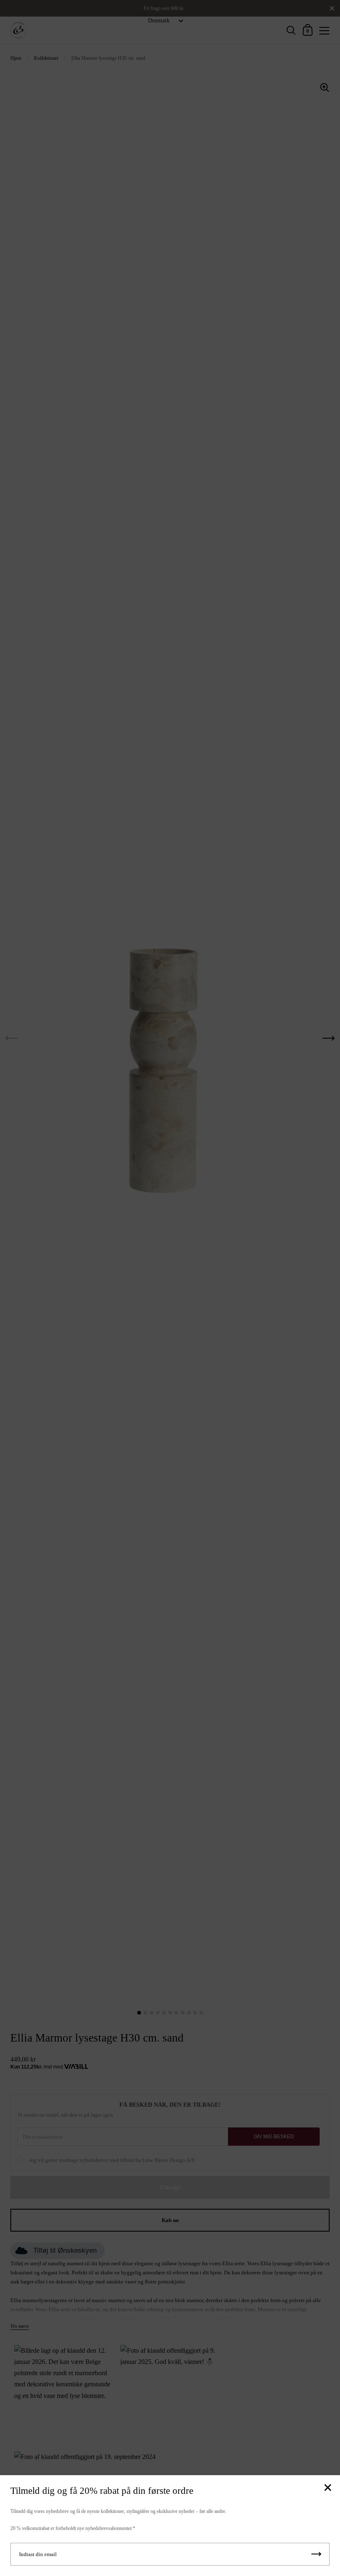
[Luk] (328, 2488)
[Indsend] (316, 2554)
